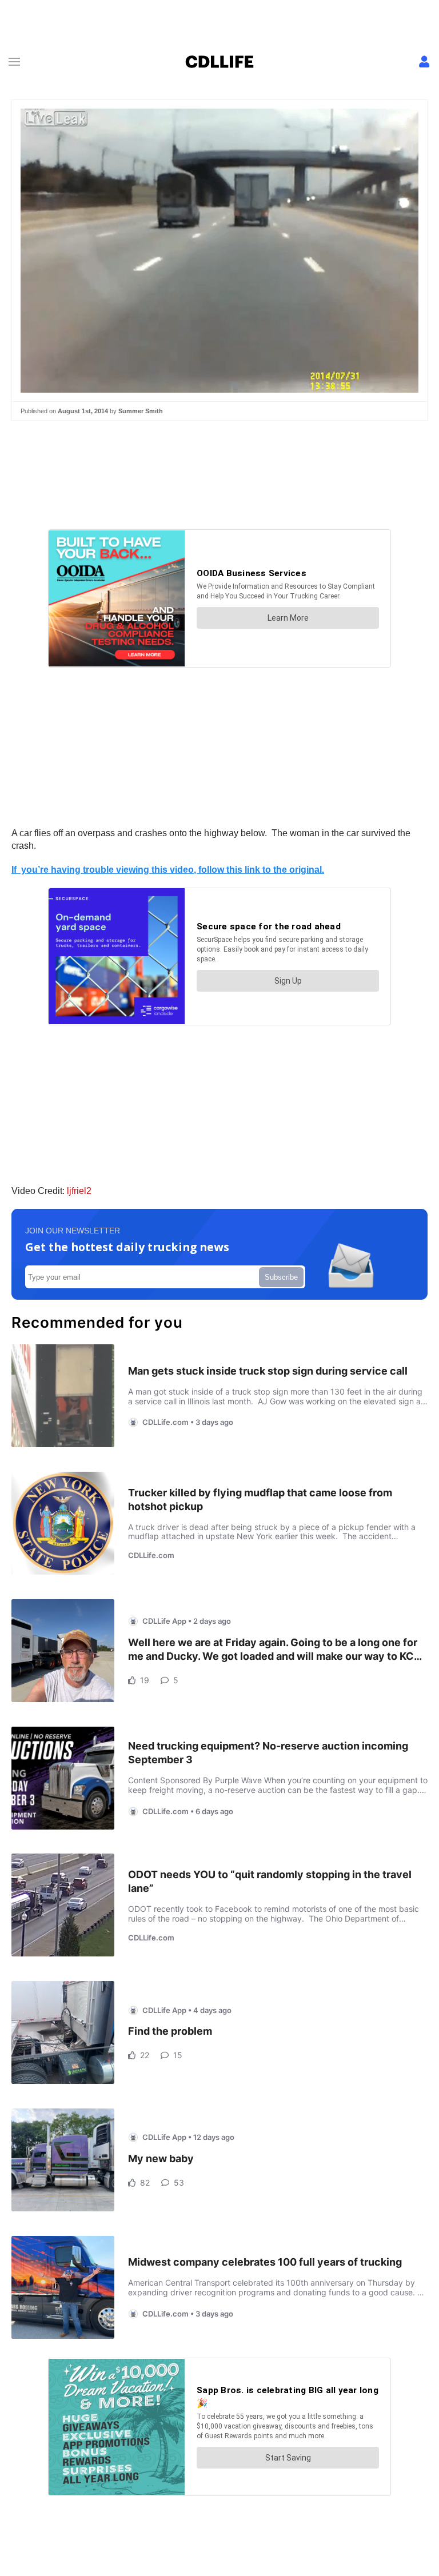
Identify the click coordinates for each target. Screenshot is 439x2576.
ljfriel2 (79, 1191)
